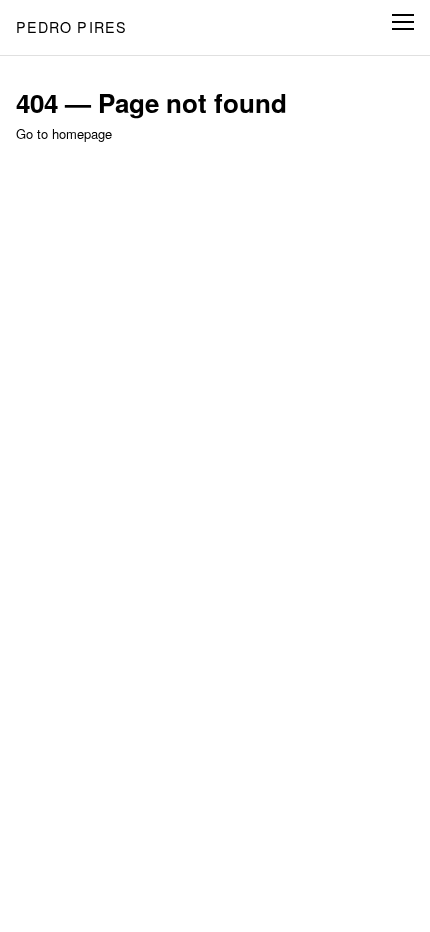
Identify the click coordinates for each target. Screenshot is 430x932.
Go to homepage (64, 133)
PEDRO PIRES (72, 27)
